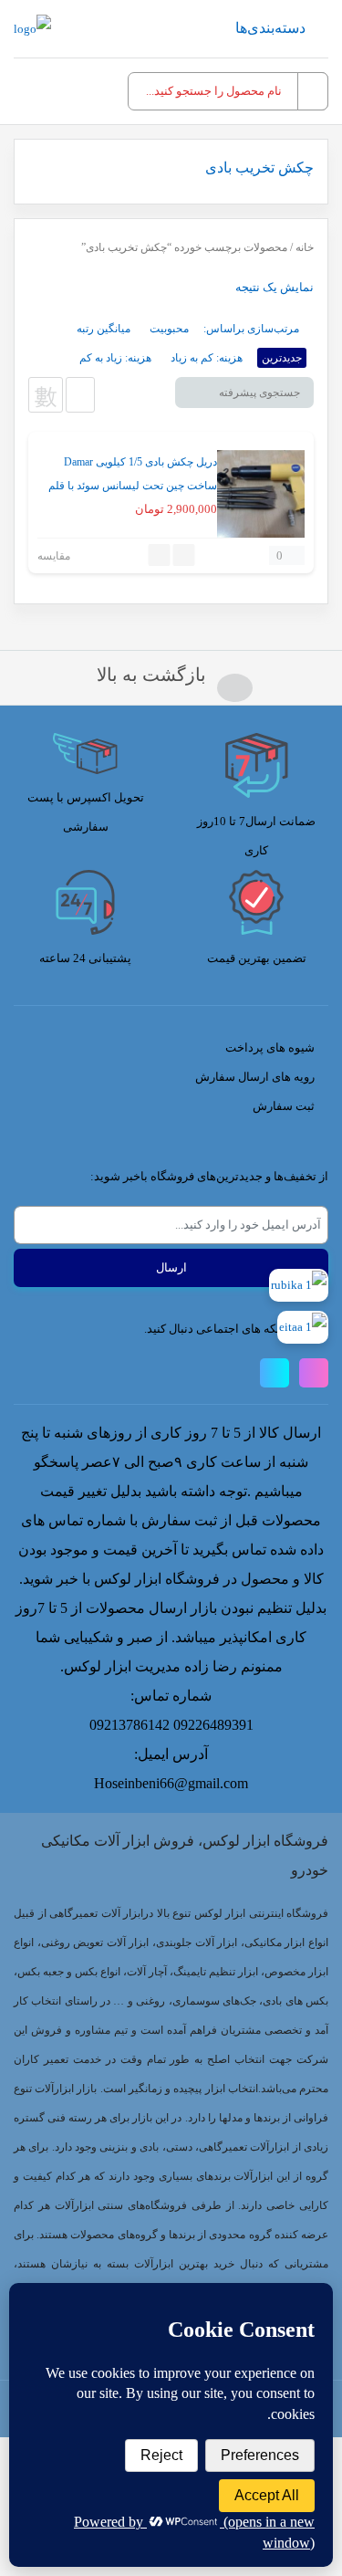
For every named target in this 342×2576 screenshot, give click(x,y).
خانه (305, 247)
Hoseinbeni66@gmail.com (171, 1783)
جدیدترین (282, 358)
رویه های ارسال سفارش (255, 1077)
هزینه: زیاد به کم (115, 358)
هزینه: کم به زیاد (207, 358)
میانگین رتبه (104, 329)
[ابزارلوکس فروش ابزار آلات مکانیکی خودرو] (32, 29)
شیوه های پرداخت (270, 1047)
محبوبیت (169, 329)
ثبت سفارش (284, 1106)
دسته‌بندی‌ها (270, 28)
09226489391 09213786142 (171, 1725)
